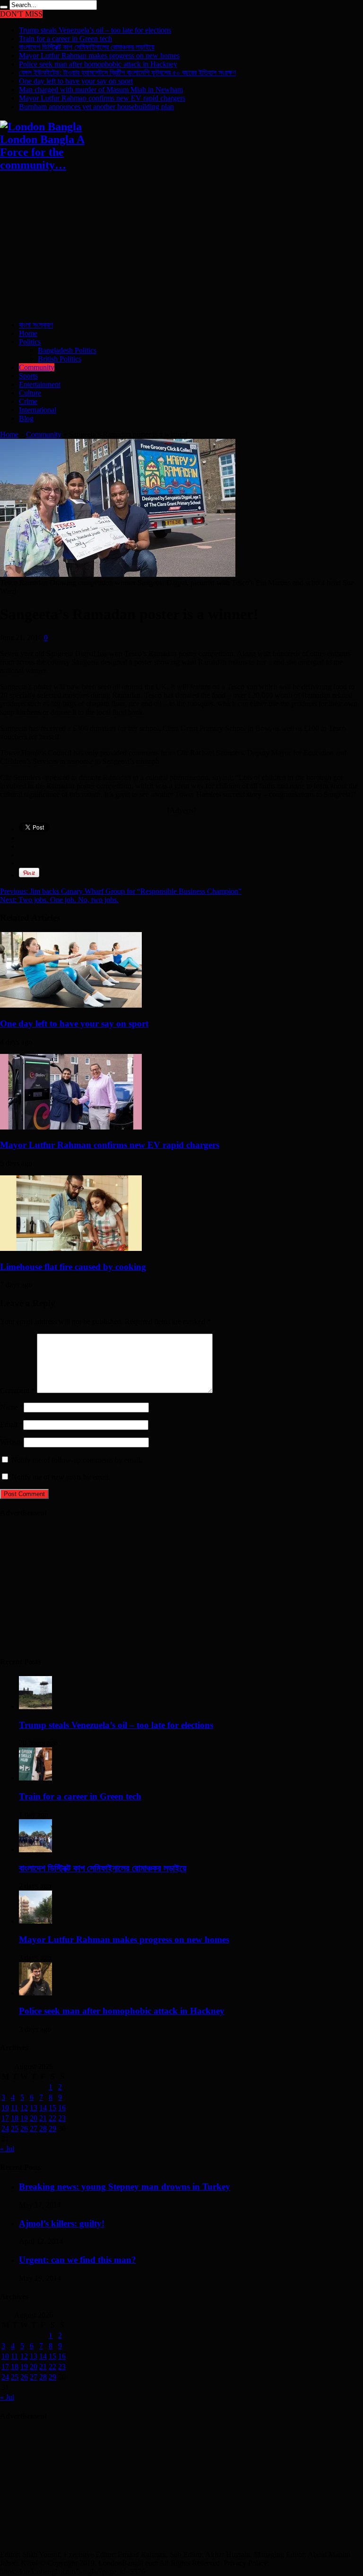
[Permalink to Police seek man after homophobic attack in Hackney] (35, 1993)
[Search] (4, 7)
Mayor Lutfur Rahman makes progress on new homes (99, 56)
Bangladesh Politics (67, 350)
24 (5, 2128)
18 (15, 2118)
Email (9, 1425)
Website (12, 1442)
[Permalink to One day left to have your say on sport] (71, 1005)
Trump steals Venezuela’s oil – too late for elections (95, 30)
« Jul (7, 2149)
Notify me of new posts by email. (61, 1477)
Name (9, 1407)
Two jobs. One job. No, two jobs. (59, 900)
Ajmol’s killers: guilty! (62, 2223)
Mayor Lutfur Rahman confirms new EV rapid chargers (102, 98)
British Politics (60, 359)
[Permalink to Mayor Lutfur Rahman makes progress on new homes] (35, 1921)
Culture (30, 393)
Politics (30, 342)
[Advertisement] (181, 247)
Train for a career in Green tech (65, 39)
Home (28, 333)
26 (24, 2128)
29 (52, 2128)
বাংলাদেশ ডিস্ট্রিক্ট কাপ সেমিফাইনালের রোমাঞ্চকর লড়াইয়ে (87, 47)
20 (34, 2118)
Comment (17, 1391)
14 (43, 2108)
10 (5, 2108)
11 (14, 2108)
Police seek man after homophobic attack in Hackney (98, 64)
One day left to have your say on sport (76, 81)
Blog (26, 418)
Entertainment (40, 384)
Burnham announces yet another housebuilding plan (96, 107)
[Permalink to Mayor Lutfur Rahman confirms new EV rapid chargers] (71, 1127)
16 (62, 2108)
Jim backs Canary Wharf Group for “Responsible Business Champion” (121, 891)
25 (15, 2128)
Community (37, 367)
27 (34, 2128)
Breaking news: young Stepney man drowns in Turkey (125, 2187)
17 (5, 2118)
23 (62, 2118)
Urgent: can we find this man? (78, 2260)
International (38, 410)
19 (24, 2118)
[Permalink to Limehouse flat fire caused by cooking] (71, 1248)
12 (24, 2108)
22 (52, 2118)
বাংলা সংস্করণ (36, 325)
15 (52, 2108)
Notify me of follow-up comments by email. (77, 1460)
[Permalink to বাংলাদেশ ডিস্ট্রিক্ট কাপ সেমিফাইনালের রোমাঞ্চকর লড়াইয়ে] (35, 1850)
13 (34, 2108)
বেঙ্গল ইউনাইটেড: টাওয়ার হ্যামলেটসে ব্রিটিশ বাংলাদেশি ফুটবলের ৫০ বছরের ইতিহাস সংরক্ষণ (127, 73)
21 (43, 2118)
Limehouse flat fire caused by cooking (73, 1267)
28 (43, 2128)
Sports (28, 376)
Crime (28, 401)
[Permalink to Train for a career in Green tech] (35, 1778)
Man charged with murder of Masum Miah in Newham (101, 90)
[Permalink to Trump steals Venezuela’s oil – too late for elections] (35, 1707)
